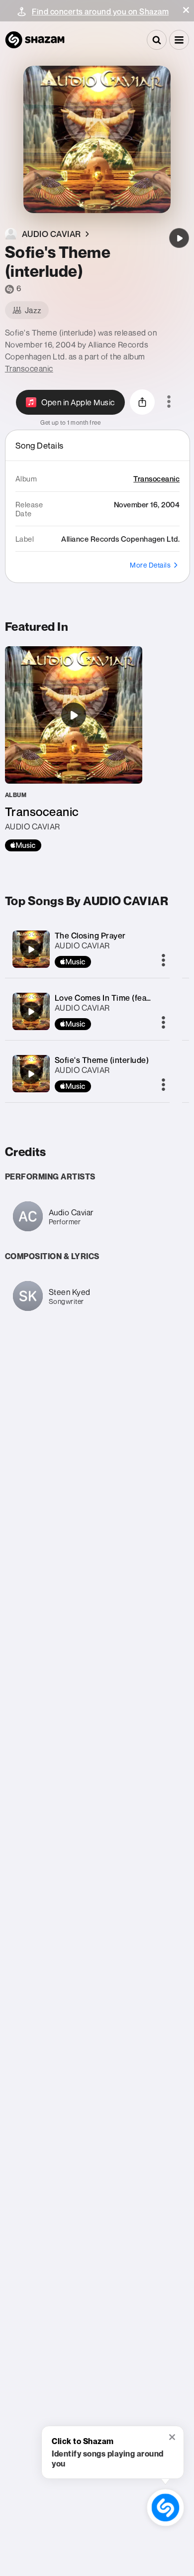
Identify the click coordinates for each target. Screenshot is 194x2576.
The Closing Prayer (90, 936)
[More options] (169, 402)
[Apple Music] (23, 845)
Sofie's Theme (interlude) (102, 1060)
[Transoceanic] (74, 749)
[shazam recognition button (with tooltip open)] (165, 2508)
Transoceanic (29, 368)
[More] (163, 961)
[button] (186, 10)
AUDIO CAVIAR (82, 945)
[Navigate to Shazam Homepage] (35, 40)
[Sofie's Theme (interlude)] (179, 238)
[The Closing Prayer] (31, 949)
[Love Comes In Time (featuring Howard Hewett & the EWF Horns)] (31, 1012)
